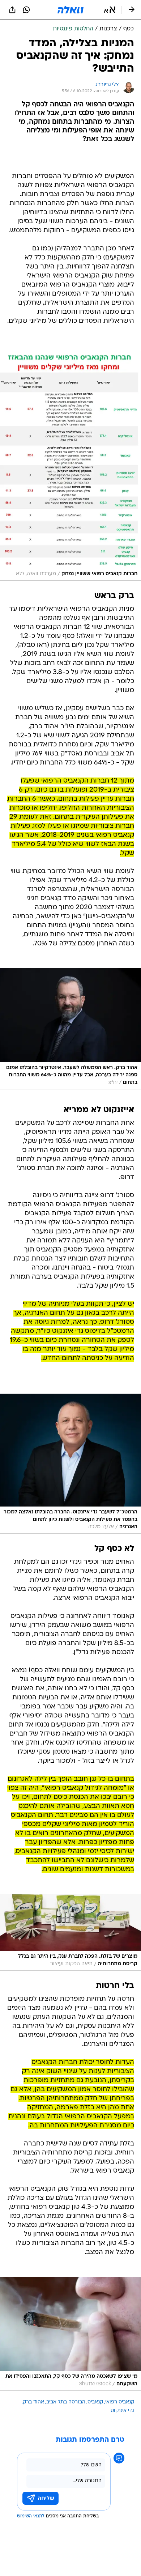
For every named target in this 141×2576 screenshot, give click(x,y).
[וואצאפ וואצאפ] (26, 10)
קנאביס (95, 2402)
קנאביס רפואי (120, 2402)
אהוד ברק (33, 2402)
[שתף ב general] (12, 10)
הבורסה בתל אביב (66, 2402)
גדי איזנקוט (122, 2411)
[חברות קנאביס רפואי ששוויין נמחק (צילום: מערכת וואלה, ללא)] (70, 466)
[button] (110, 10)
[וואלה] (70, 10)
